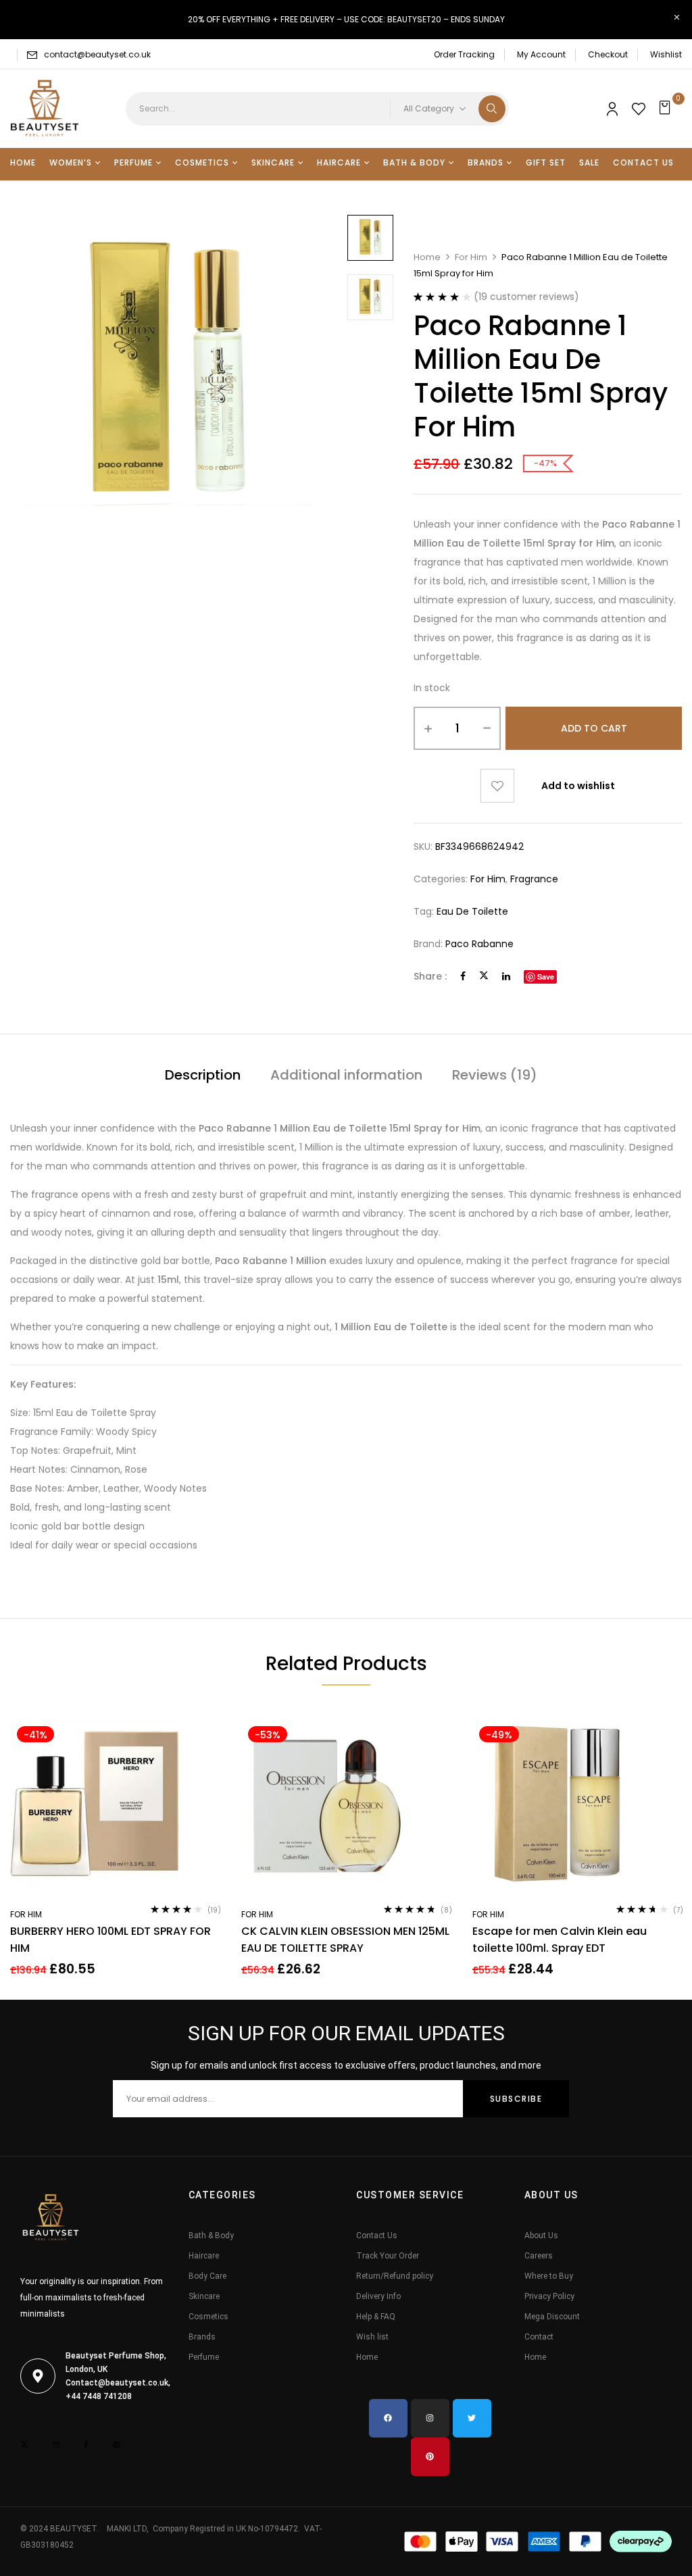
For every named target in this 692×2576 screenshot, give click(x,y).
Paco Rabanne (479, 944)
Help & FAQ (376, 2317)
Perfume (204, 2357)
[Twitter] (484, 976)
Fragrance (534, 879)
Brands (202, 2337)
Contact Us (377, 2236)
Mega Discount (552, 2317)
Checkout (608, 54)
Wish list (372, 2337)
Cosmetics (208, 2317)
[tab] (203, 1077)
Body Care (207, 2276)
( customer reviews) (526, 297)
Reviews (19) (495, 1075)
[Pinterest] (430, 2457)
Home (427, 257)
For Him (471, 257)
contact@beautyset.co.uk (97, 54)
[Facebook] (463, 976)
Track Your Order (388, 2256)
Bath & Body (211, 2236)
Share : (430, 976)
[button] (667, 109)
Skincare (204, 2296)
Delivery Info (378, 2296)
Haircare (204, 2256)
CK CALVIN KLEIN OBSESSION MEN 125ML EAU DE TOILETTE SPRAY (345, 1940)
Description (203, 1075)
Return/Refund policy (395, 2276)
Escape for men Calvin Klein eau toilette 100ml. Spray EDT (560, 1940)
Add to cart (594, 728)
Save (546, 977)
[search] (492, 109)
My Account (541, 54)
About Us (541, 2236)
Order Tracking (464, 54)
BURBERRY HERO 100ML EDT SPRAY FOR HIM (110, 1940)
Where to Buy (549, 2276)
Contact (539, 2337)
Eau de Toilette (472, 911)
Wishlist (666, 54)
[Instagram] (430, 2418)
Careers (539, 2256)
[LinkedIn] (506, 976)
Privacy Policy (549, 2296)
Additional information (346, 1075)
